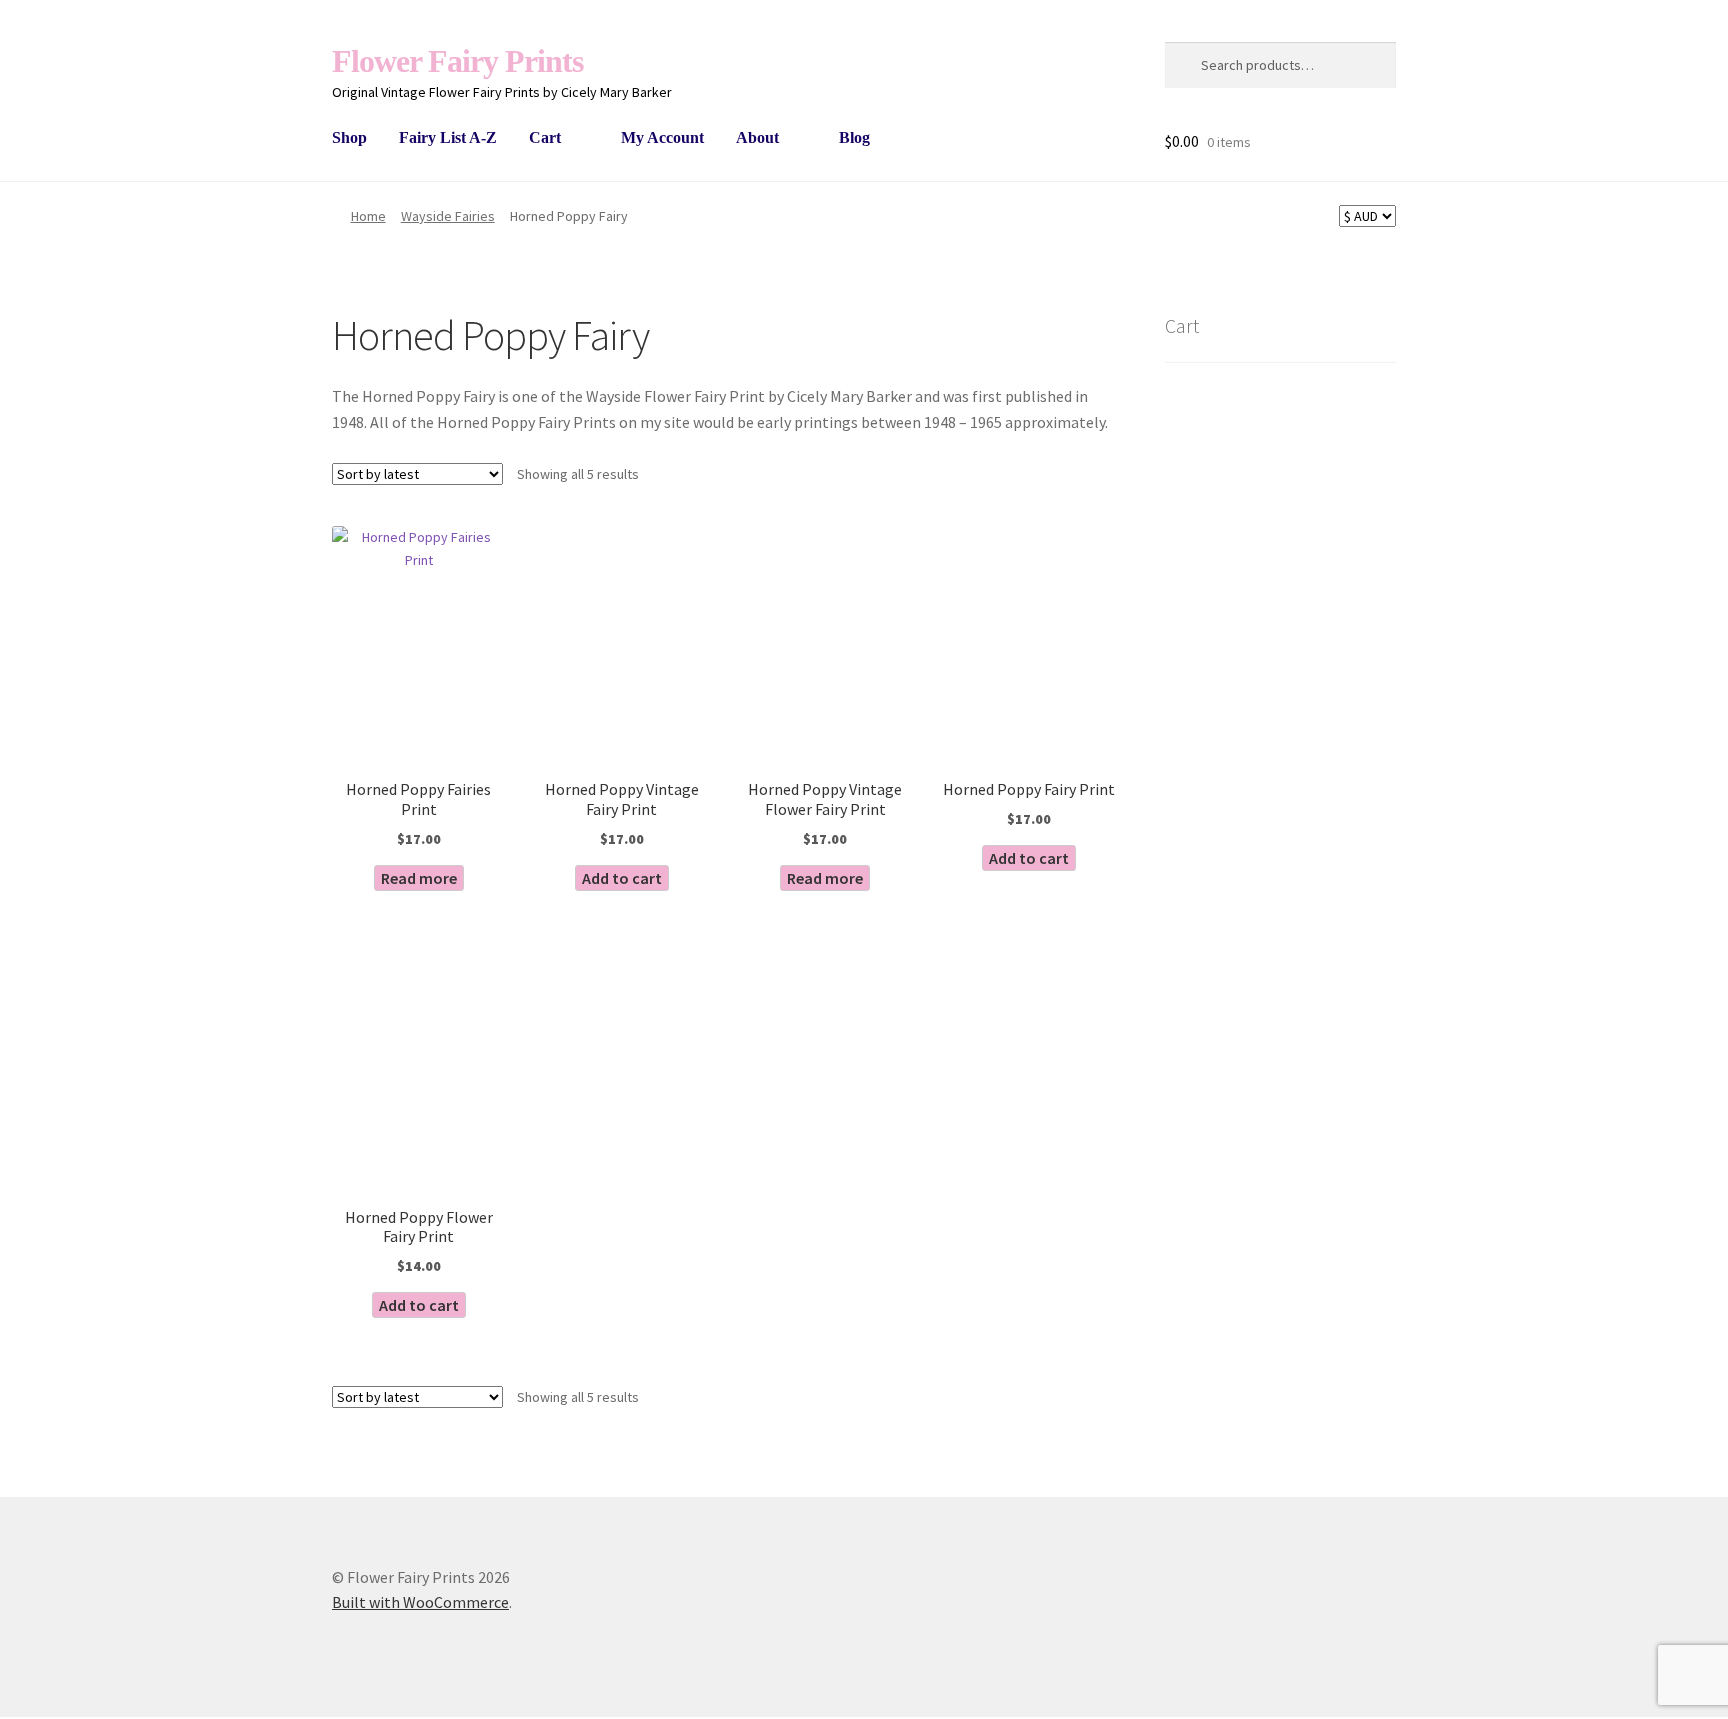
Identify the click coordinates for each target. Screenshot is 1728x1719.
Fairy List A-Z (448, 137)
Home (368, 216)
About (757, 137)
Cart (545, 137)
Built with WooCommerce (420, 1602)
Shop (349, 137)
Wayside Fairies (448, 216)
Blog (854, 137)
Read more (419, 878)
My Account (662, 137)
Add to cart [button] (622, 878)
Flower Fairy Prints (457, 61)
